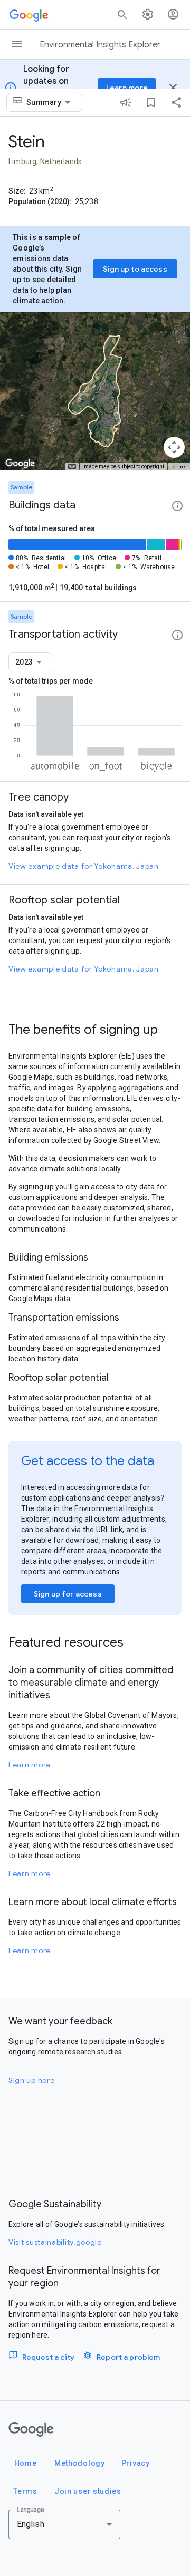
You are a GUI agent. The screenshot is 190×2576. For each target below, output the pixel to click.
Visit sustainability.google (55, 2242)
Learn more (30, 1765)
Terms (179, 467)
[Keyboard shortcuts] (72, 467)
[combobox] (50, 102)
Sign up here (31, 2080)
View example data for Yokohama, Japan (84, 866)
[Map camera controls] (174, 447)
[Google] (31, 2429)
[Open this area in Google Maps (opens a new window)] (20, 464)
